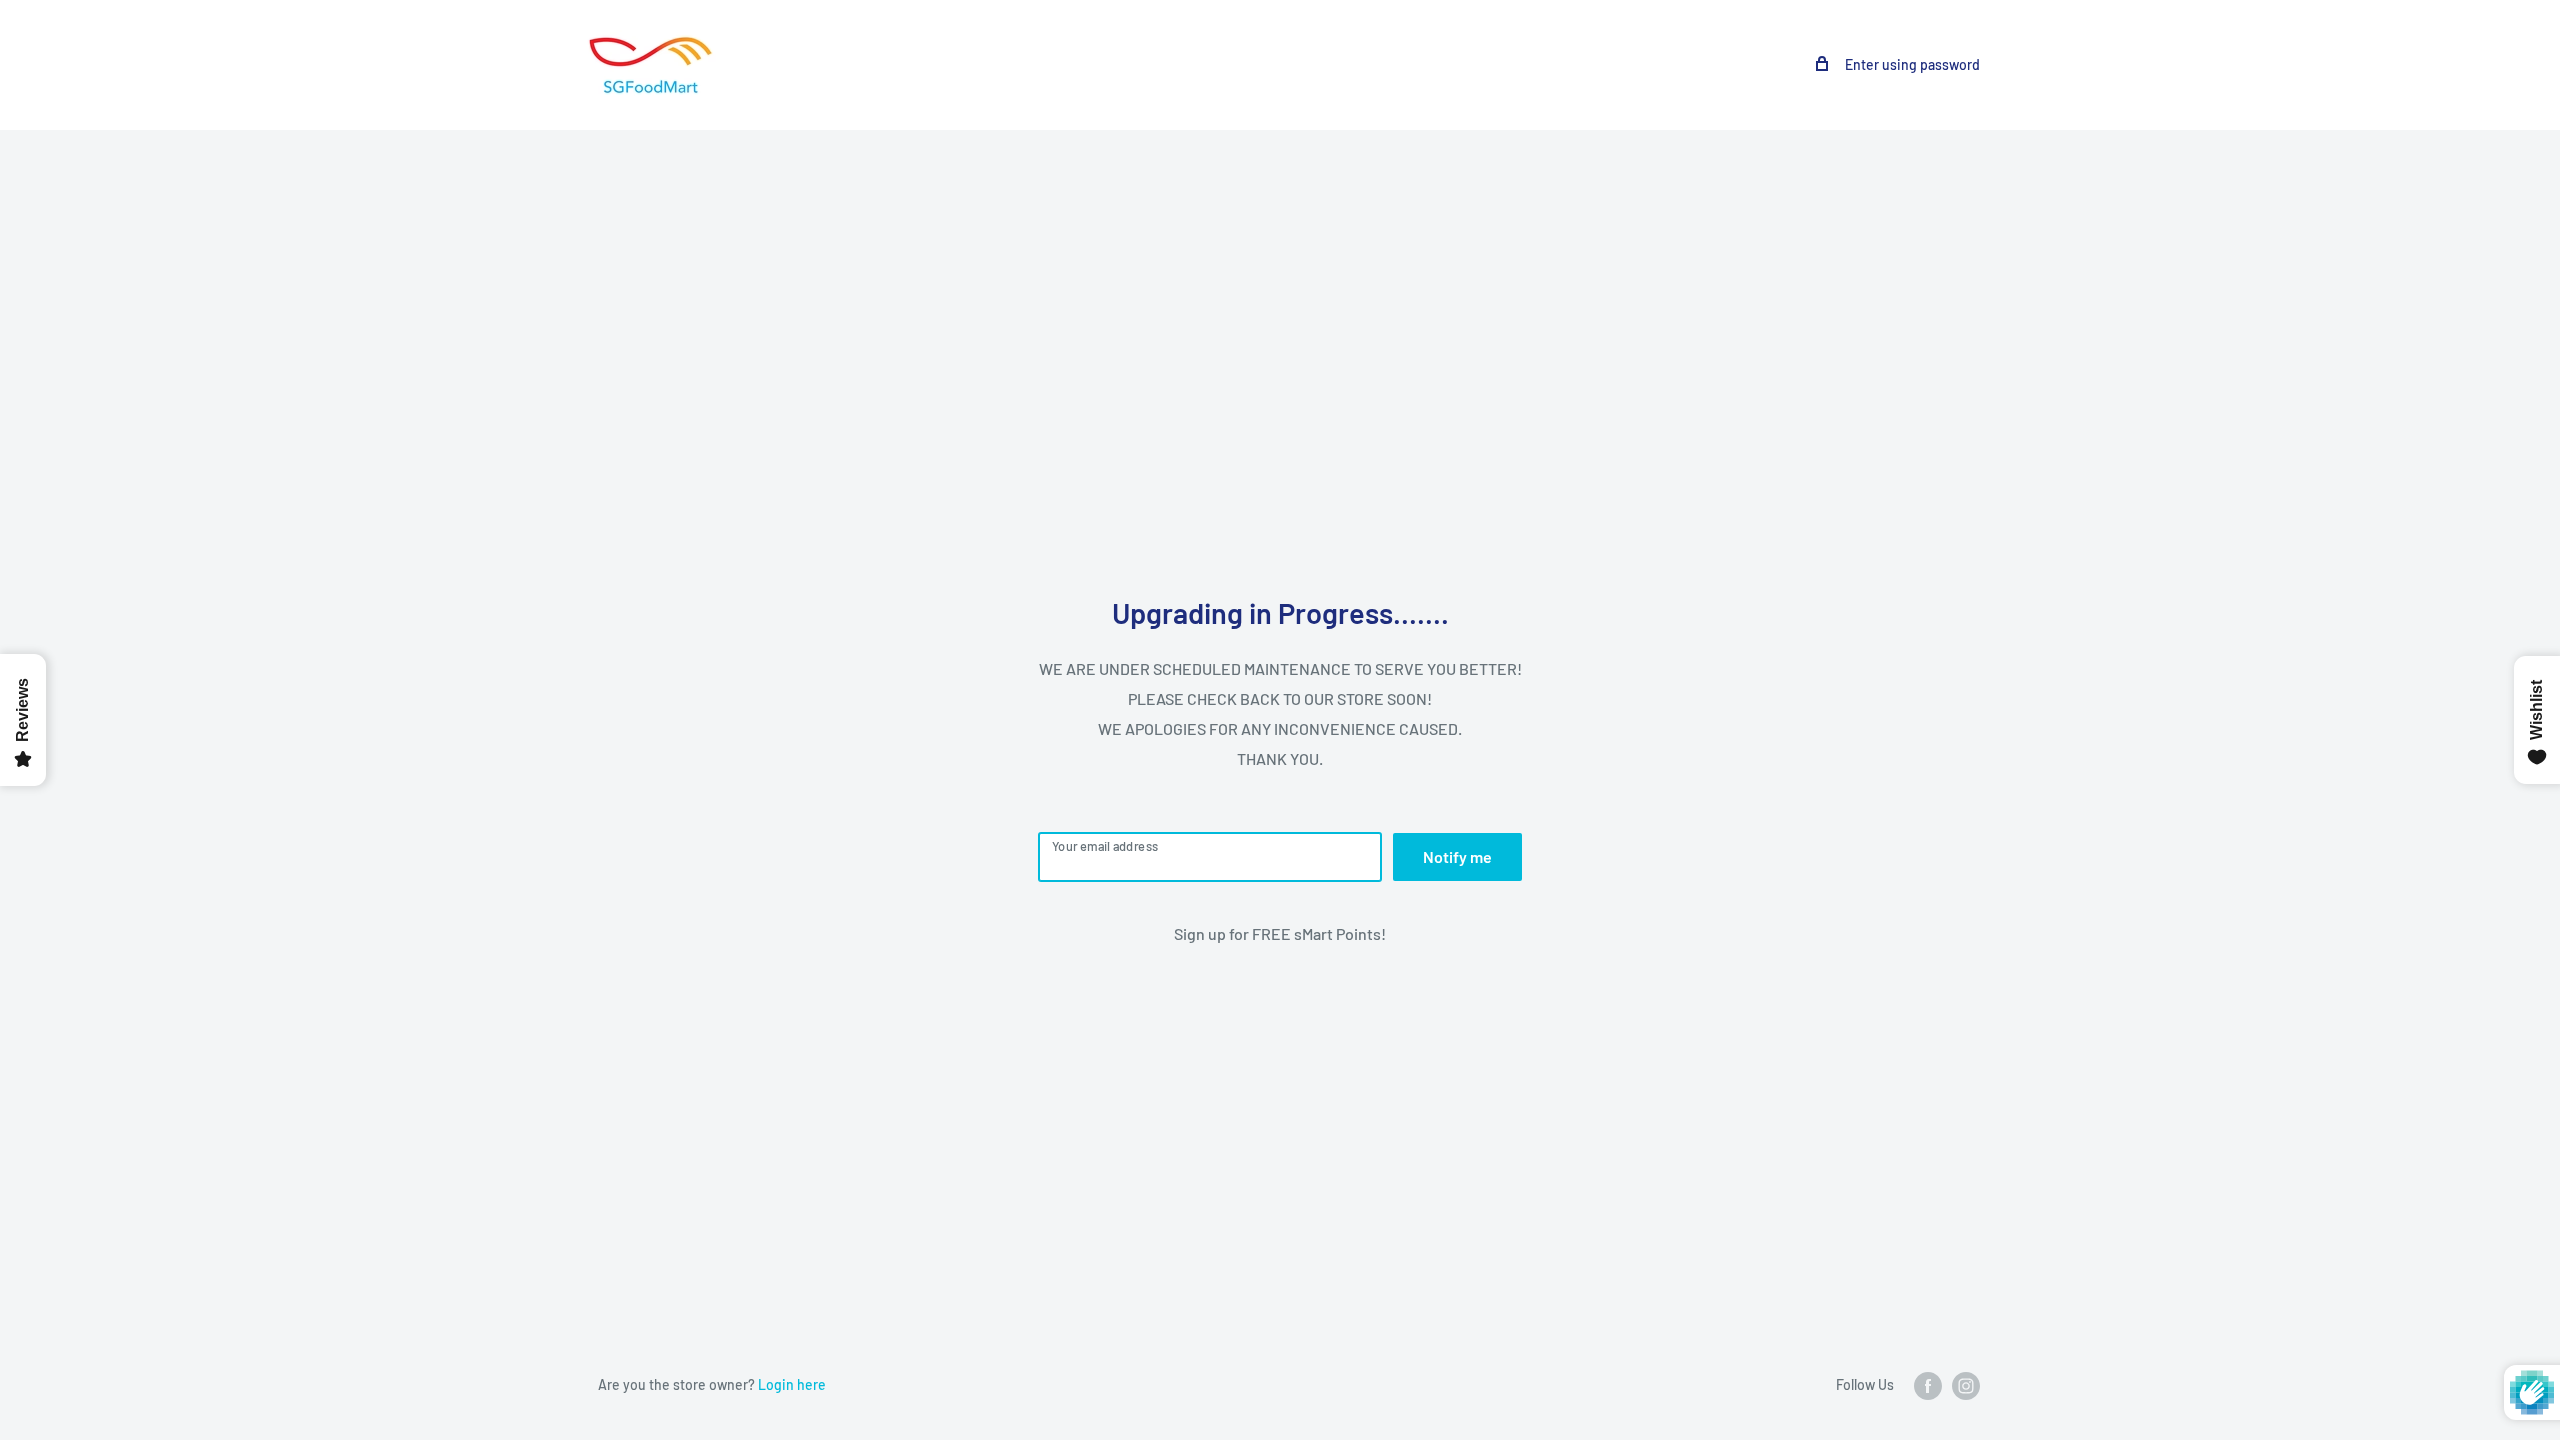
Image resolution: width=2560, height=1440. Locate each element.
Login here (792, 1384)
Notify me (1457, 856)
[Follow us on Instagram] (1966, 1386)
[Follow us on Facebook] (1928, 1386)
